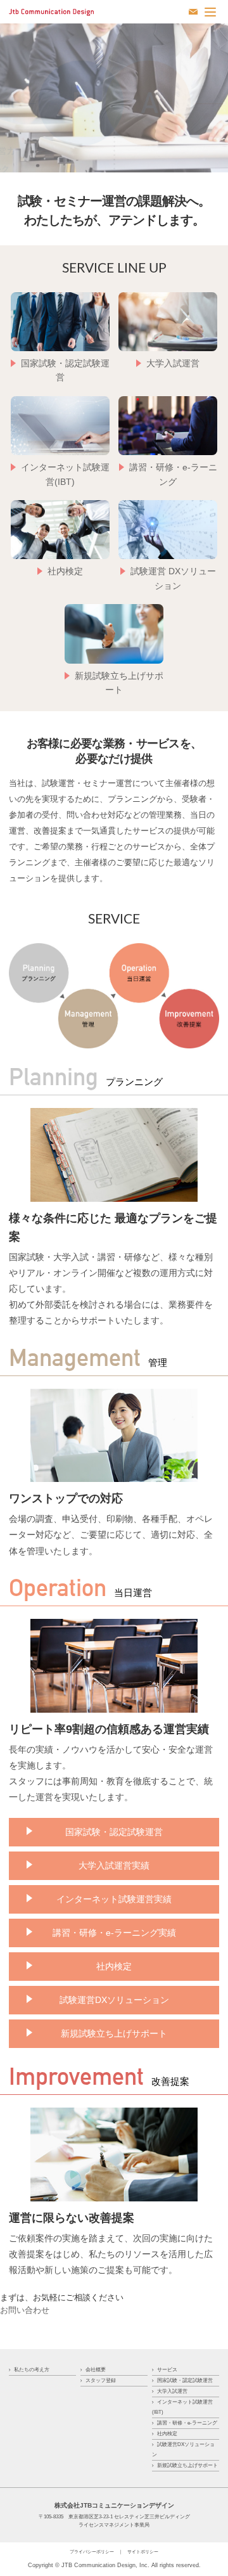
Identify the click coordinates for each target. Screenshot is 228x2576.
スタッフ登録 (101, 2380)
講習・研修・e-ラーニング (187, 2423)
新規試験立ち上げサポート (114, 2033)
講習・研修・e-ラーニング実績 (114, 1933)
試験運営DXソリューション (114, 2000)
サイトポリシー (143, 2552)
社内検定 (114, 1966)
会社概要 (96, 2370)
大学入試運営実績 (114, 1865)
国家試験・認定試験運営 (114, 1832)
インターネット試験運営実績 (114, 1899)
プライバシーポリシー (92, 2552)
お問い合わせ (25, 2310)
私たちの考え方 (32, 2370)
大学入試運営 (172, 2391)
